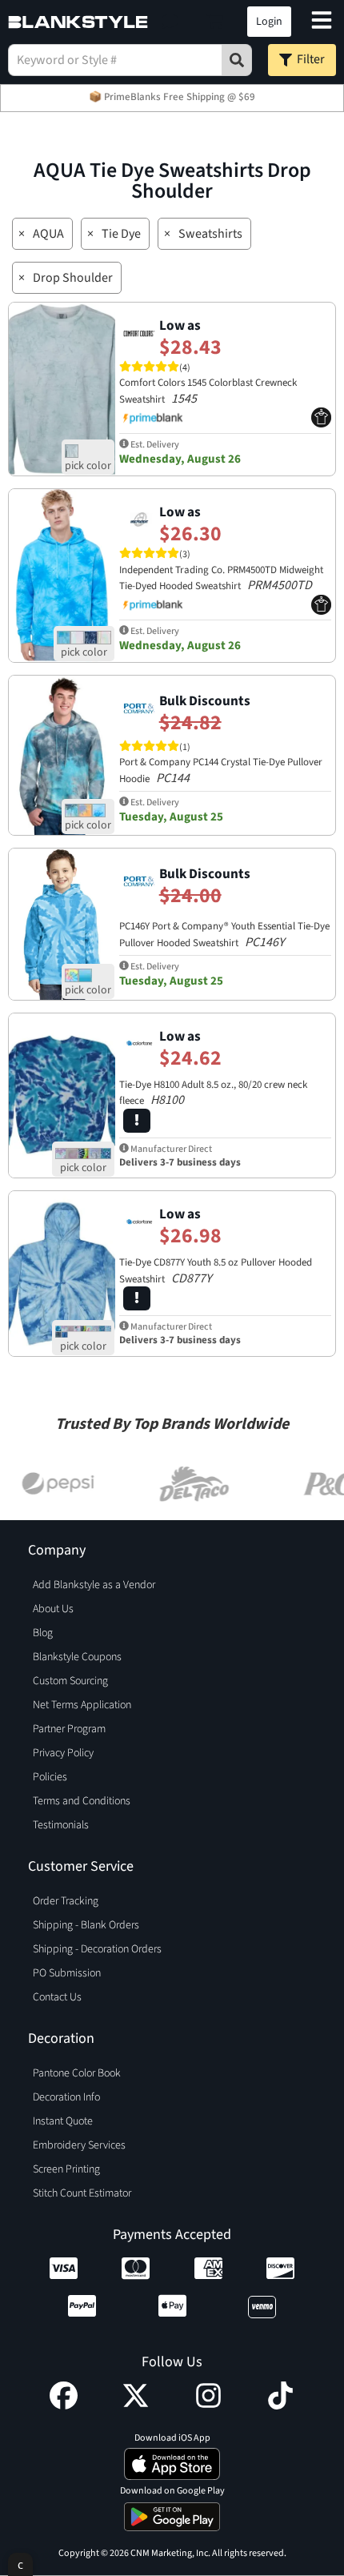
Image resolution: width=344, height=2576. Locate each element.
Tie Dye (121, 234)
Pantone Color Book (77, 2073)
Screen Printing (66, 2169)
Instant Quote (63, 2121)
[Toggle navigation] (322, 22)
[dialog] (20, 2564)
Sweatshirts (210, 234)
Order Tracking (66, 1901)
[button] (170, 22)
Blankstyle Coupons (77, 1657)
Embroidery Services (79, 2145)
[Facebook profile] (64, 2405)
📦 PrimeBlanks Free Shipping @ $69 (172, 97)
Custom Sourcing (70, 1681)
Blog (43, 1633)
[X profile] (136, 2405)
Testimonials (61, 1825)
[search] (237, 60)
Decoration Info (66, 2097)
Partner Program (69, 1729)
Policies (50, 1777)
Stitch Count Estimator (82, 2193)
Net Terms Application (82, 1705)
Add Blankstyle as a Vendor (94, 1585)
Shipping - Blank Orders (86, 1925)
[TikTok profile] (280, 2405)
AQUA (48, 234)
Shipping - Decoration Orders (97, 1949)
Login (269, 22)
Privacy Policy (63, 1753)
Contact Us (57, 1997)
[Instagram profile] (208, 2405)
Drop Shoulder (73, 278)
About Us (53, 1609)
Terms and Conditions (82, 1801)
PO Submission (67, 1973)
